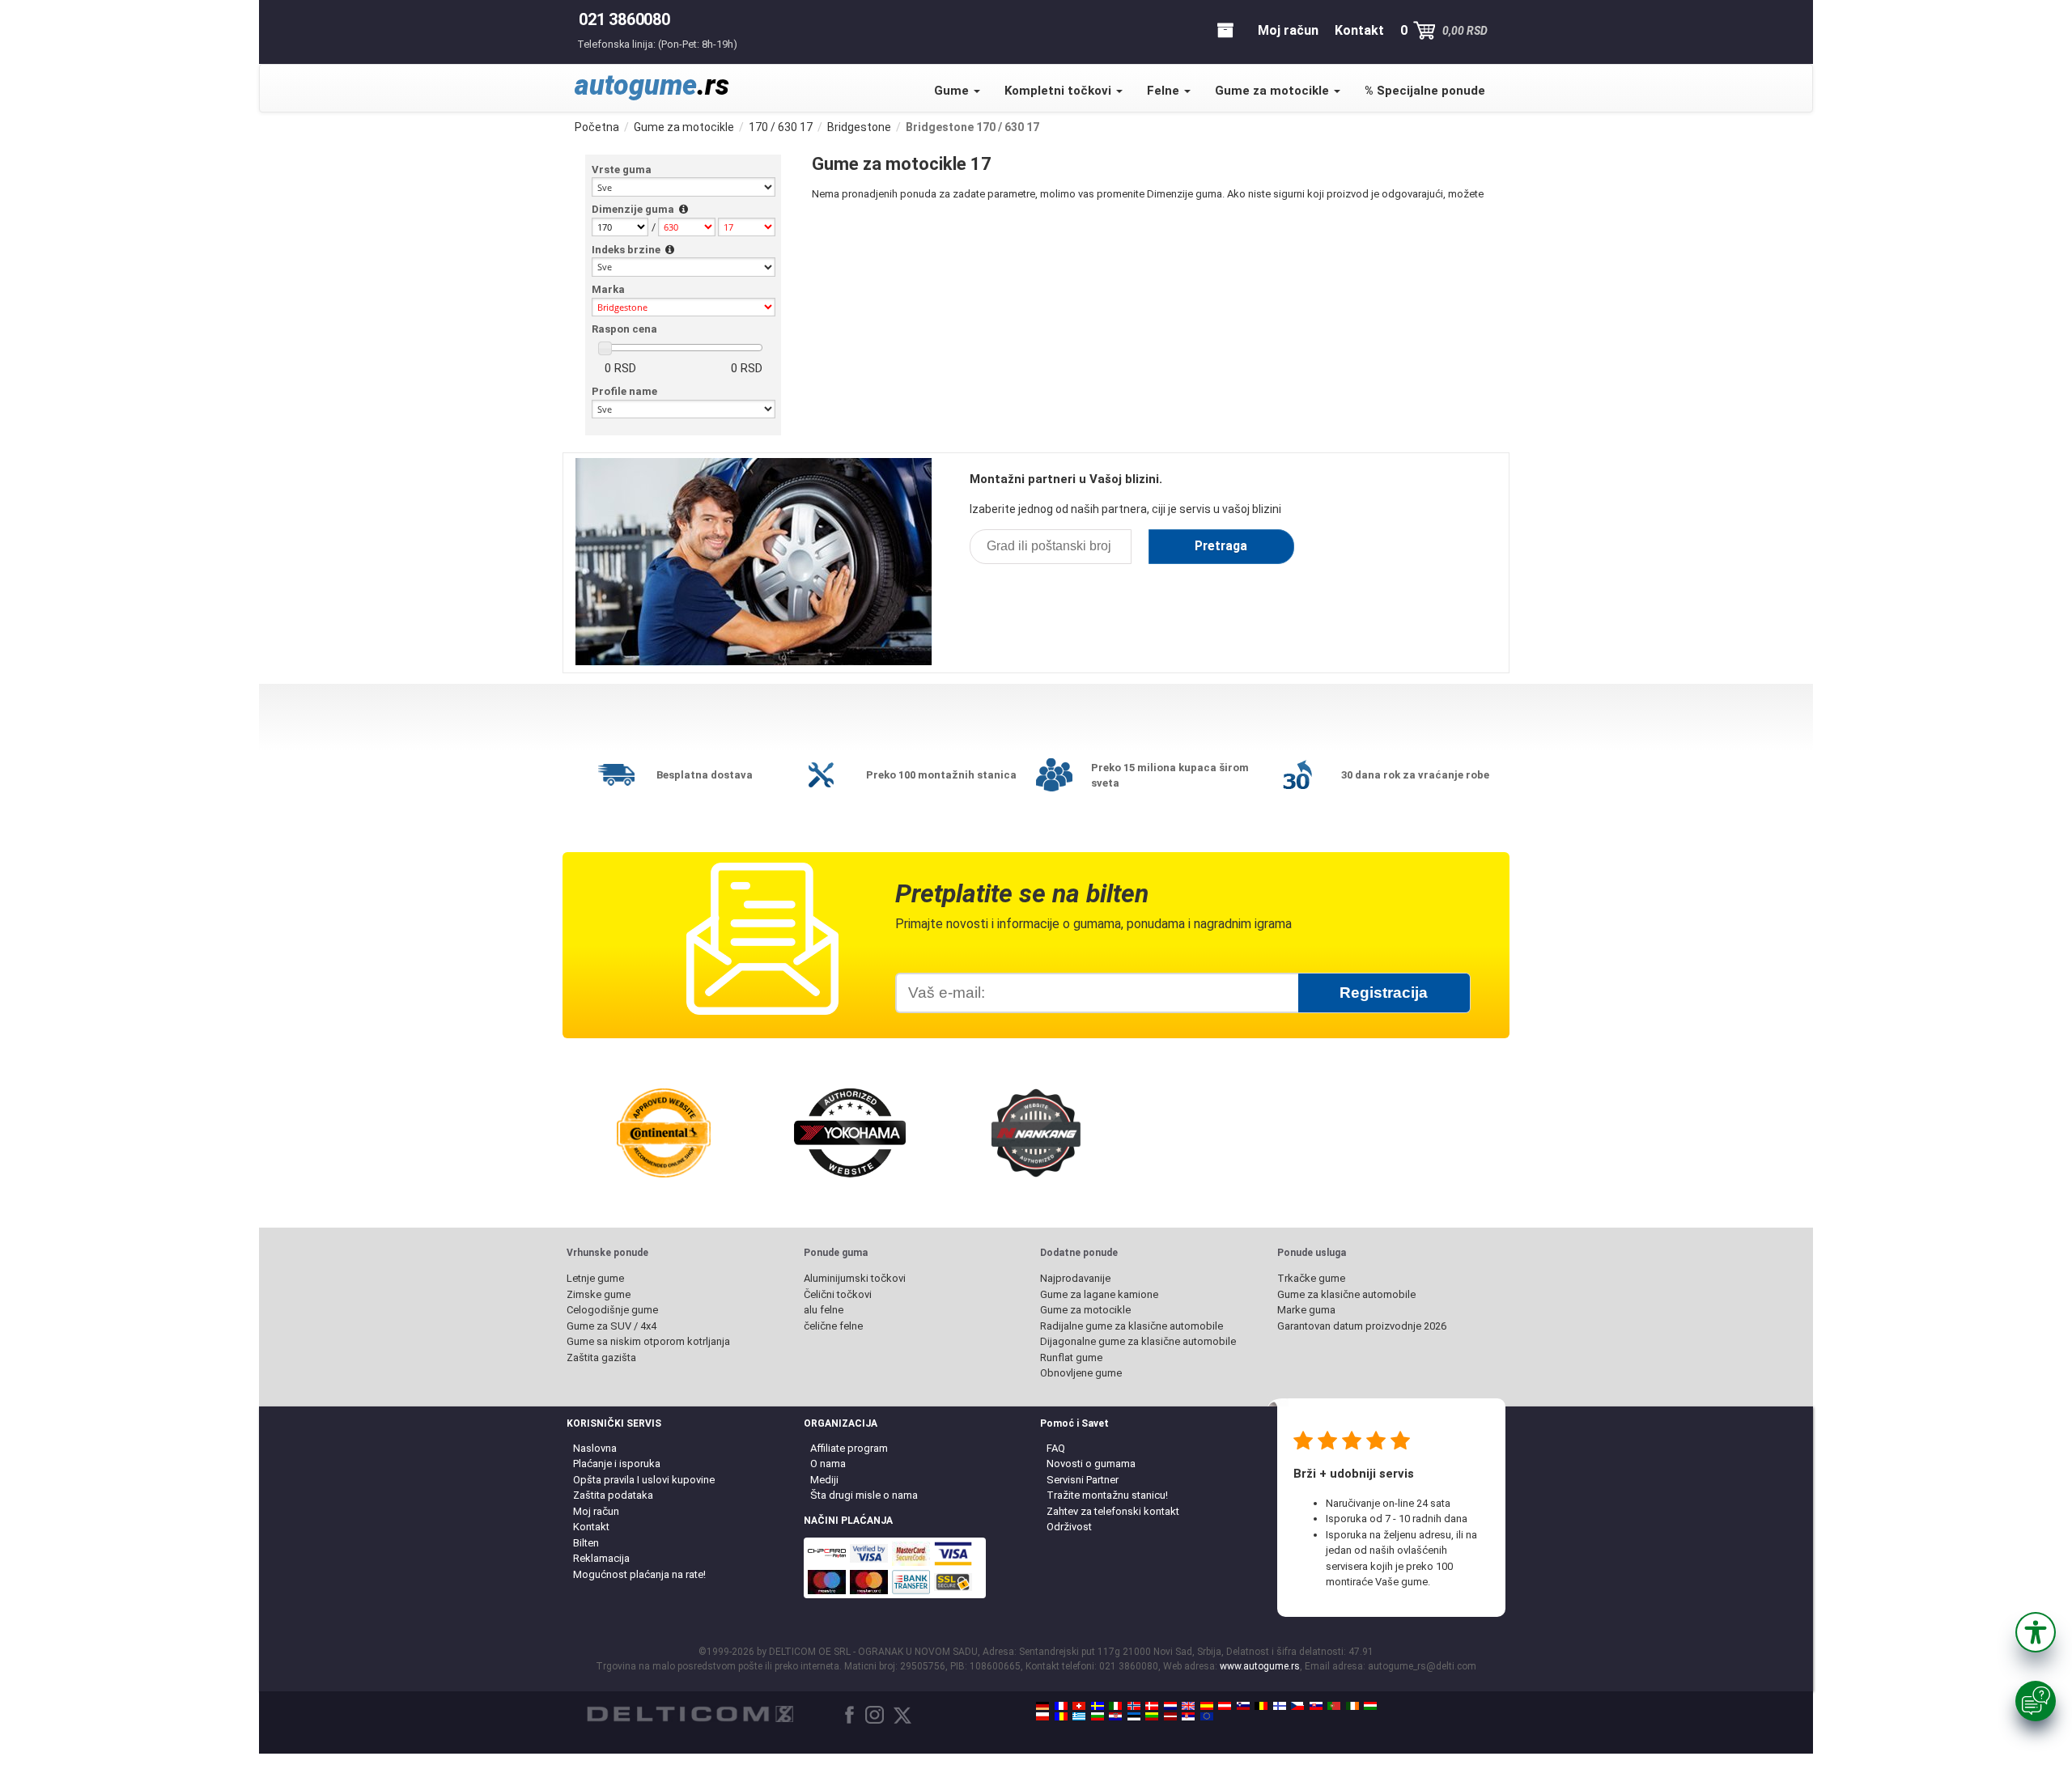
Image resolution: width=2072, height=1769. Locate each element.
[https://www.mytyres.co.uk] (1188, 1706)
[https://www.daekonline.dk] (1152, 1706)
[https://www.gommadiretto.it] (1115, 1706)
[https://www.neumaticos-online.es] (1207, 1706)
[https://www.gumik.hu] (1370, 1706)
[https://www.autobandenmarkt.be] (1261, 1706)
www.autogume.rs (1260, 1666)
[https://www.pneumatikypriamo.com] (1316, 1706)
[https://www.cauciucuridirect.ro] (1061, 1716)
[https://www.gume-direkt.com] (1243, 1706)
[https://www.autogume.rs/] (1188, 1716)
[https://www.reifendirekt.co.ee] (1134, 1716)
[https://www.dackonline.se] (1098, 1706)
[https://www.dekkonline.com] (1134, 1706)
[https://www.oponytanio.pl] (1042, 1716)
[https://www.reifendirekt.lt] (1152, 1716)
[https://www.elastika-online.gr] (1079, 1716)
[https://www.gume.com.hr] (1115, 1716)
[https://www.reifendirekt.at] (1225, 1706)
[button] (2036, 1632)
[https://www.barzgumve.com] (1098, 1716)
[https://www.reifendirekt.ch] (1079, 1706)
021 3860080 (624, 19)
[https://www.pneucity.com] (1334, 1706)
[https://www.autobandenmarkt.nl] (1170, 1706)
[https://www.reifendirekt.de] (1042, 1706)
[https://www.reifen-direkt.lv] (1170, 1716)
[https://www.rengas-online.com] (1280, 1706)
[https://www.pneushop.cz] (1297, 1706)
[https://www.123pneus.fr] (1061, 1706)
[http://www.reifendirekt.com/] (1207, 1716)
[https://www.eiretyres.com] (1352, 1706)
